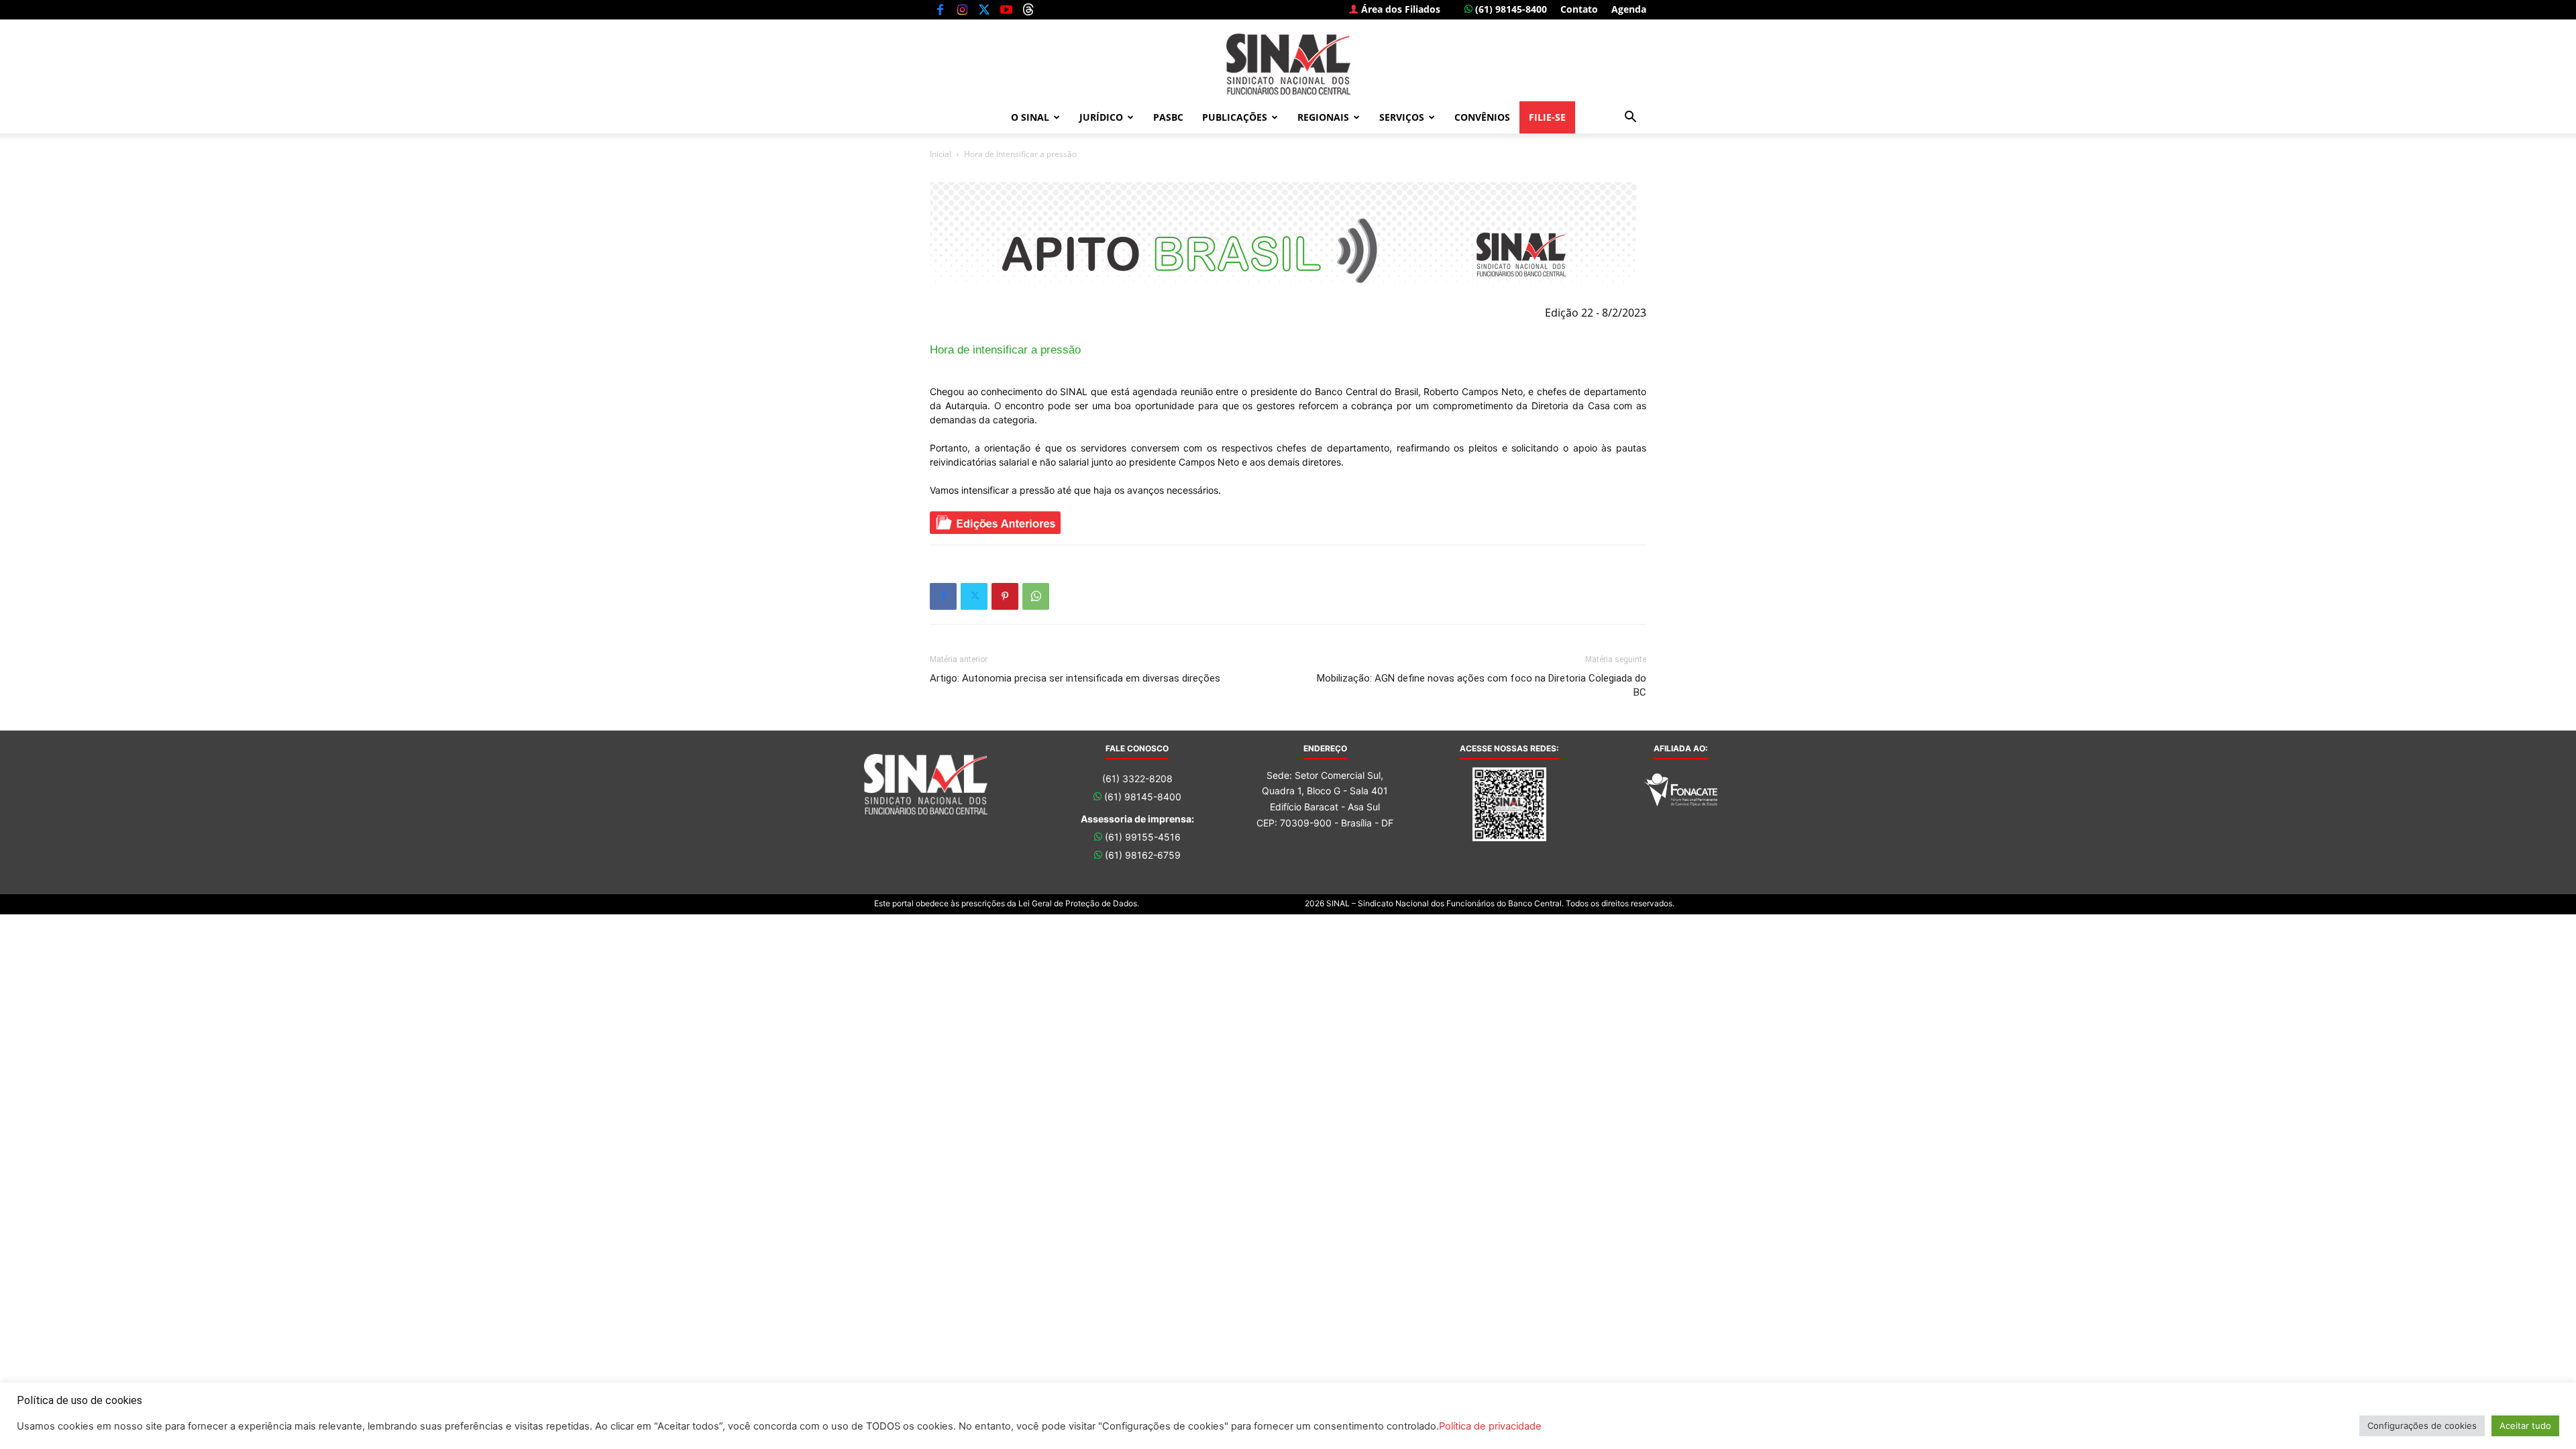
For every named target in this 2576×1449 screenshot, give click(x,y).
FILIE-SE (1547, 117)
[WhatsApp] (1036, 596)
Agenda (1629, 9)
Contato (1579, 9)
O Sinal (1030, 117)
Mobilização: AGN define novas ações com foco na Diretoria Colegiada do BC (1482, 685)
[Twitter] (984, 9)
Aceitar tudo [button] (2525, 1426)
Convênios (1482, 117)
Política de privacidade (1490, 1426)
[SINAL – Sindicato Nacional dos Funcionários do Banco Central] (1288, 64)
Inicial (941, 154)
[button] (1630, 118)
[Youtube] (1006, 9)
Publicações (1235, 117)
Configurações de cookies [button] (2422, 1426)
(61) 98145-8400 (1510, 9)
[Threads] (1028, 9)
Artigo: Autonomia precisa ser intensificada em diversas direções (1075, 678)
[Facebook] (940, 9)
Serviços (1402, 117)
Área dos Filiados (1399, 9)
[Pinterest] (1005, 596)
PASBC (1168, 117)
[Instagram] (962, 9)
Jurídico (1101, 117)
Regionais (1323, 117)
